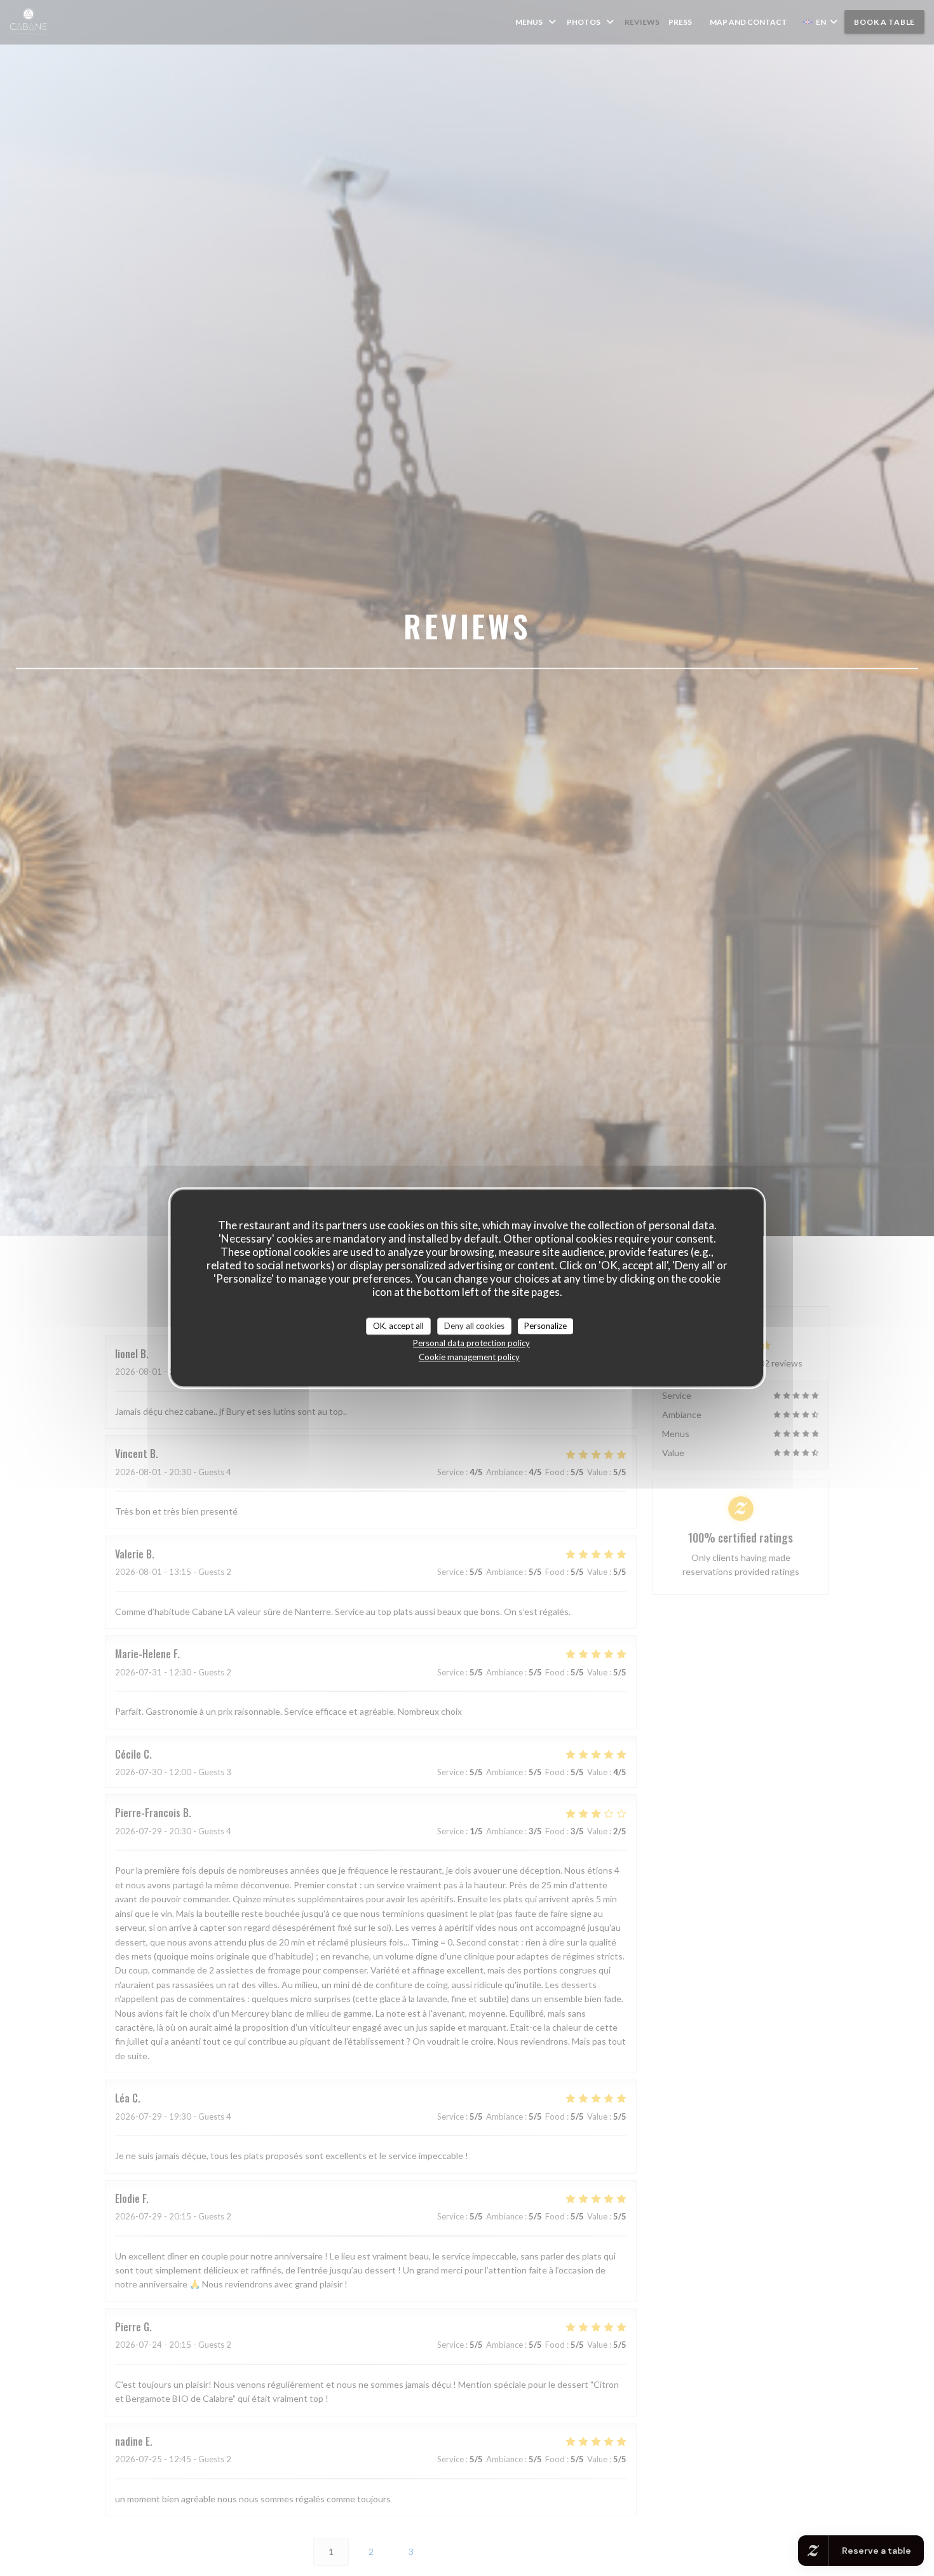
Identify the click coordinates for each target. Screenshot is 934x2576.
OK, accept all (398, 1326)
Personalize (545, 1326)
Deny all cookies (474, 1326)
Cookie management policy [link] (469, 1357)
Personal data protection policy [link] (471, 1343)
